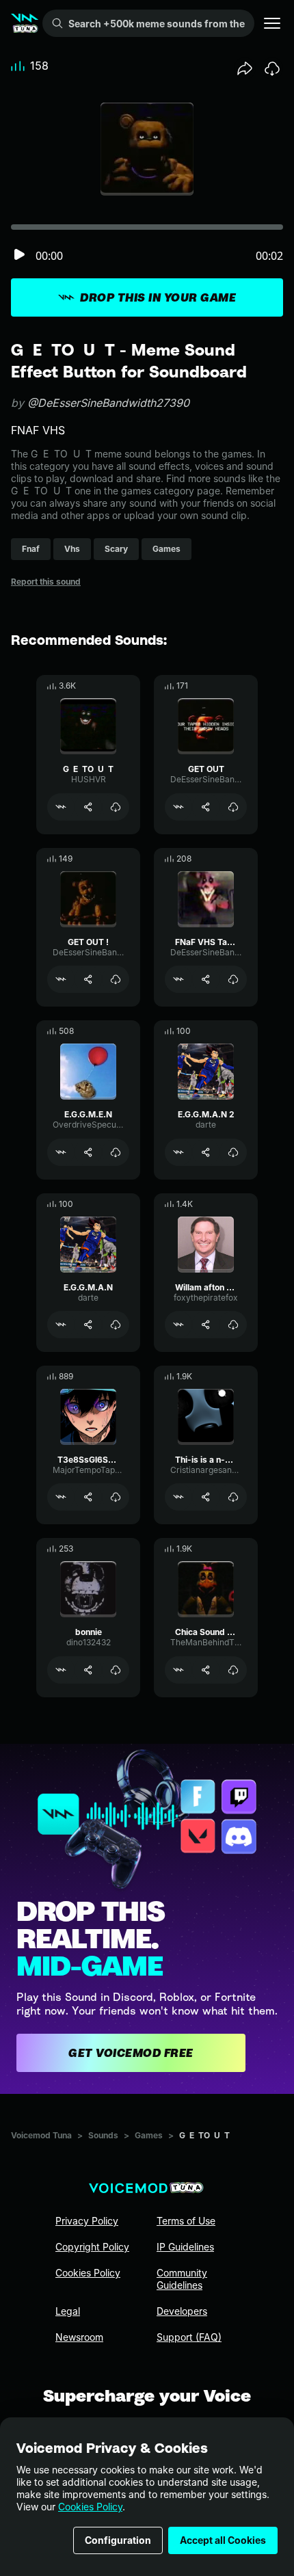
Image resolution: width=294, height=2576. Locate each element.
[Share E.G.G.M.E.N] (88, 1152)
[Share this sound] (245, 68)
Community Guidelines (182, 2279)
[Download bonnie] (116, 1670)
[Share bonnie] (88, 1670)
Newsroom (79, 2337)
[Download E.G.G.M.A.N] (116, 1325)
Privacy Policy (87, 2221)
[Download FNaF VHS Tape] (233, 979)
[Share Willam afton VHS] (206, 1325)
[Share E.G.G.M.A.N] (88, 1325)
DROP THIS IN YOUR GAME (158, 297)
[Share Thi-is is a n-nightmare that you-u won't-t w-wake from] (206, 1497)
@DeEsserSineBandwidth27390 (108, 403)
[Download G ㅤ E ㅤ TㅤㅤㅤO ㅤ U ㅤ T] (116, 807)
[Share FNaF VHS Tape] (206, 979)
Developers (182, 2311)
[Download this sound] (272, 68)
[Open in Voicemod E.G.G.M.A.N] (61, 1325)
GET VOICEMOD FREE (131, 2053)
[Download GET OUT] (233, 807)
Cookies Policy (90, 2507)
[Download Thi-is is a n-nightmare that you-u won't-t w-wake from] (233, 1497)
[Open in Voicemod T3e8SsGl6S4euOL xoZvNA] (61, 1497)
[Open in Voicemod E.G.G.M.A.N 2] (178, 1152)
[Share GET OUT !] (88, 979)
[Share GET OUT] (206, 807)
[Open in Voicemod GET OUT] (178, 807)
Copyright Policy (92, 2247)
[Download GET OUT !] (116, 979)
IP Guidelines (185, 2247)
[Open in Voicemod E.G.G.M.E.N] (61, 1152)
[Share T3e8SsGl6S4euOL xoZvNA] (88, 1497)
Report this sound (46, 582)
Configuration (118, 2540)
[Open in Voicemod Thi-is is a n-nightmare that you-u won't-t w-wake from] (178, 1497)
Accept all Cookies (223, 2540)
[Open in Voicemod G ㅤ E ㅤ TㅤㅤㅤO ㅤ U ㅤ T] (61, 807)
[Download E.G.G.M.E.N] (116, 1152)
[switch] (19, 255)
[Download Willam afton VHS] (233, 1325)
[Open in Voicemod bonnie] (61, 1670)
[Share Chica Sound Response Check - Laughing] (206, 1670)
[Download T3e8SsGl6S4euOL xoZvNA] (116, 1497)
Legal (68, 2311)
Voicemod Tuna (41, 2135)
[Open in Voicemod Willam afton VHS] (178, 1325)
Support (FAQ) (189, 2337)
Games (149, 2135)
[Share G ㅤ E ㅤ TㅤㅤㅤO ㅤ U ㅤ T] (88, 807)
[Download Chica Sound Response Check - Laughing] (233, 1670)
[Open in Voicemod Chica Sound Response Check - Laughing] (178, 1670)
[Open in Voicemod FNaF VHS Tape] (178, 979)
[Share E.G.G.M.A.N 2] (206, 1152)
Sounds (103, 2135)
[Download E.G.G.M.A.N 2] (233, 1152)
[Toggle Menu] (272, 23)
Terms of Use (186, 2221)
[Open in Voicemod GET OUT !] (61, 979)
